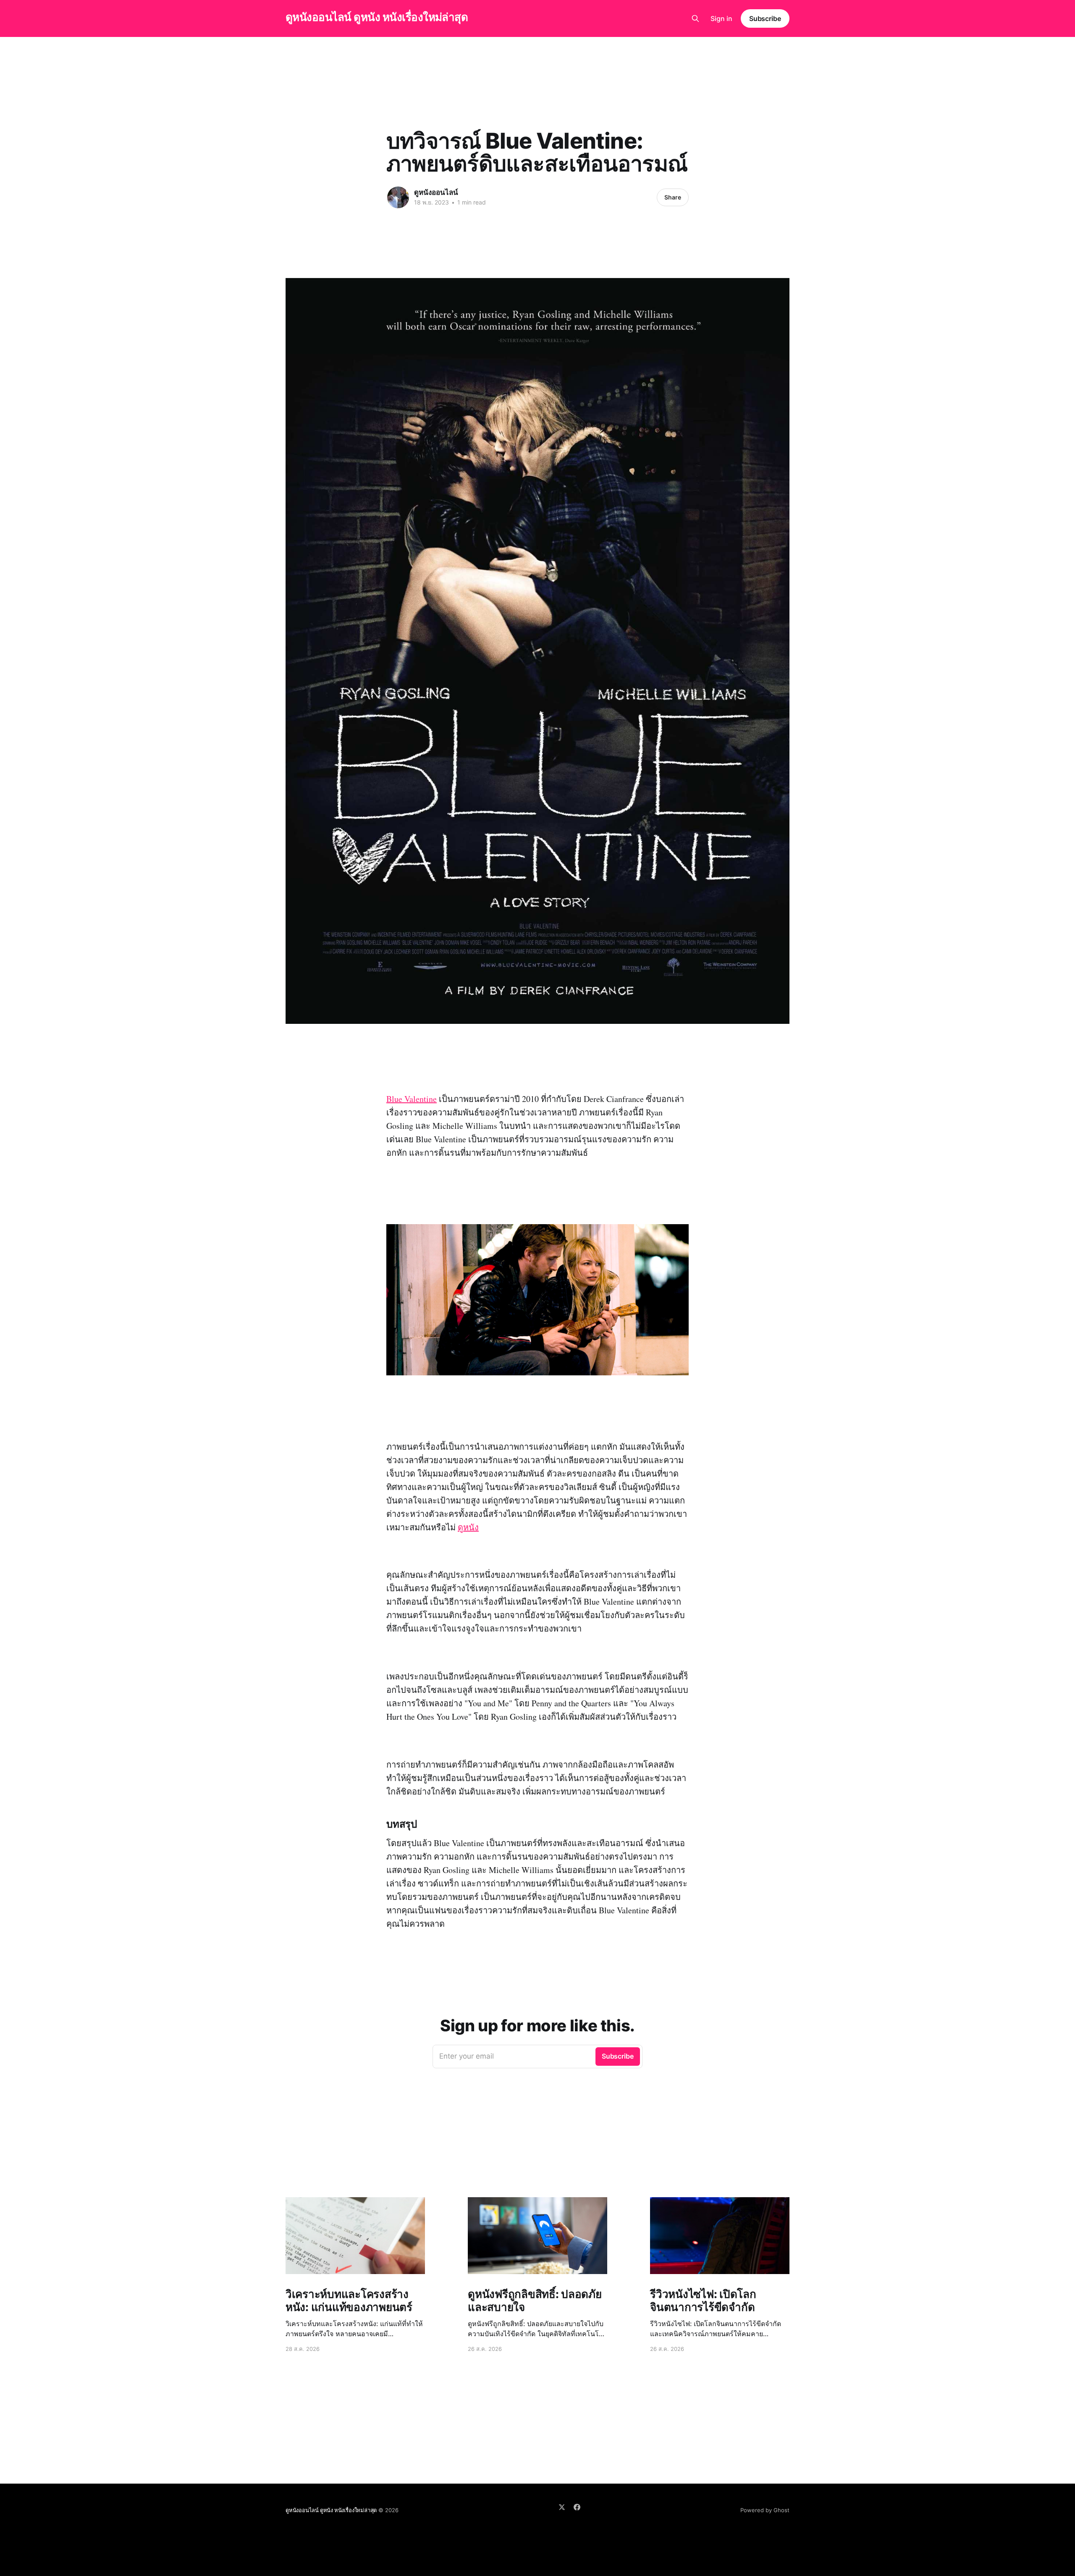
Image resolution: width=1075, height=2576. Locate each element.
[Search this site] (695, 18)
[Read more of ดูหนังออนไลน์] (398, 197)
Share (673, 197)
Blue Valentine (412, 1099)
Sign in (721, 18)
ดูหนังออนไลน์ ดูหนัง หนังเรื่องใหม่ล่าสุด (377, 17)
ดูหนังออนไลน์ (436, 192)
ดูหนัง (468, 1527)
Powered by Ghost (765, 2510)
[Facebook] (577, 2507)
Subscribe (765, 18)
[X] (562, 2507)
